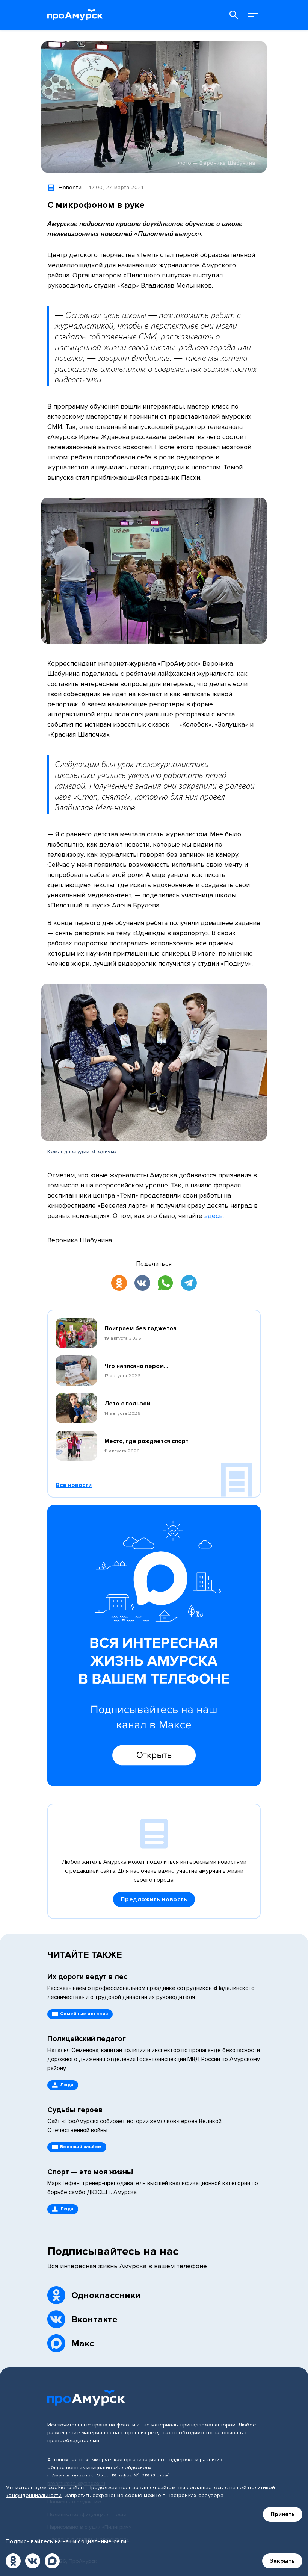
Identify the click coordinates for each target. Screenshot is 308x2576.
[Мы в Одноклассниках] (13, 2561)
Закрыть (282, 2561)
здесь (214, 1216)
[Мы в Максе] (52, 2561)
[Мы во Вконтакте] (33, 2561)
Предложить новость (154, 1899)
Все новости (74, 1485)
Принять (283, 2514)
